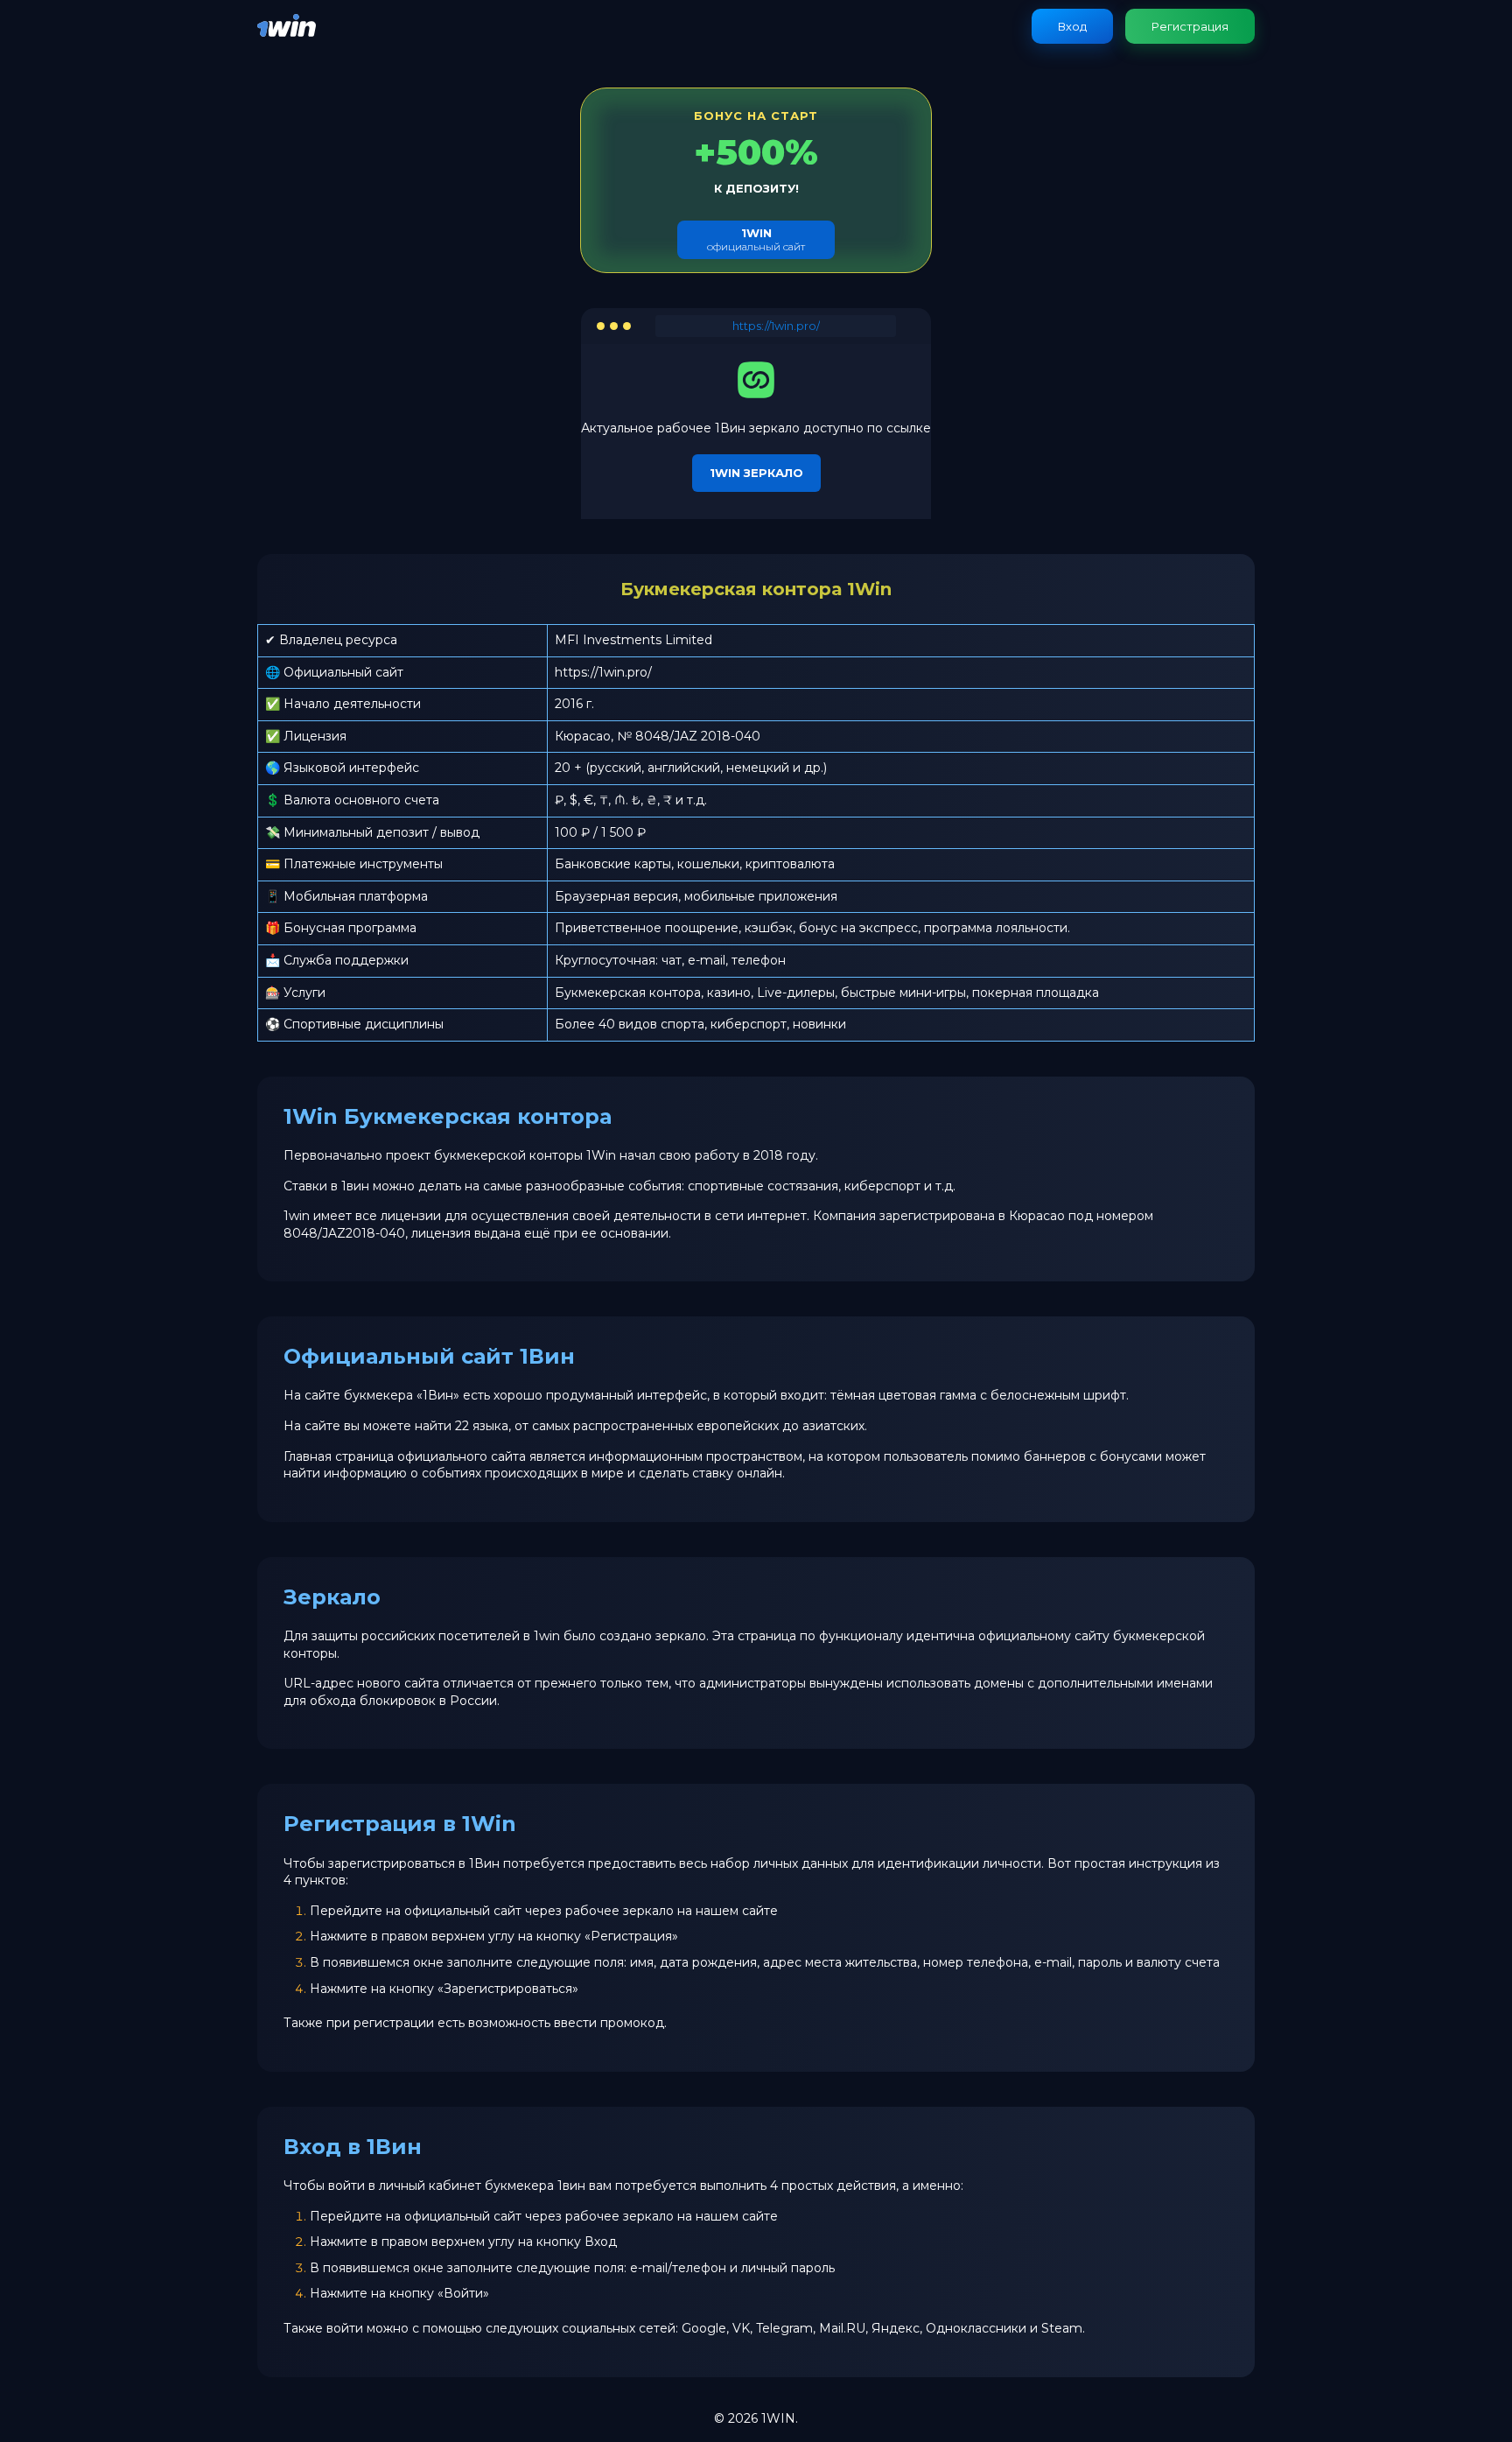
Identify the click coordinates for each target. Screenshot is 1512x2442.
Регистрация (1190, 26)
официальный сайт (756, 239)
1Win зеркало (756, 473)
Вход (1072, 26)
